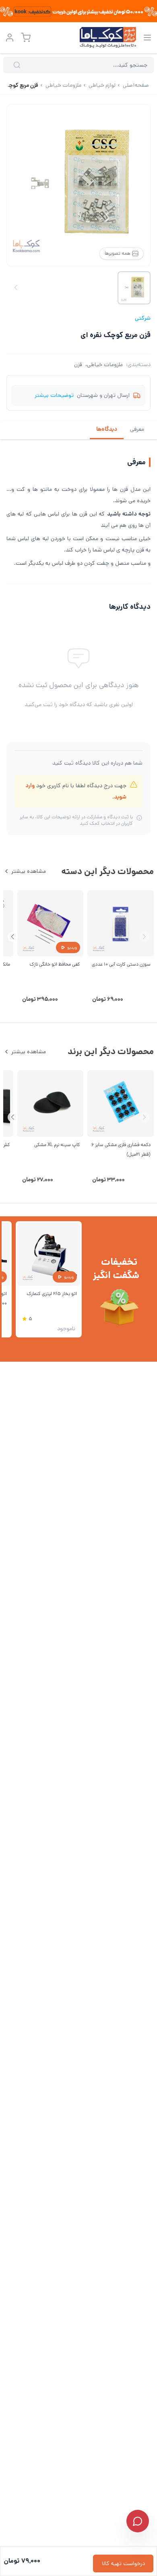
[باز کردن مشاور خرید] (138, 2521)
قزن (78, 365)
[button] (13, 937)
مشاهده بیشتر (29, 871)
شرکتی (143, 318)
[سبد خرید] (26, 38)
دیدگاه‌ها (107, 429)
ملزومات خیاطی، (104, 365)
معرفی (137, 429)
